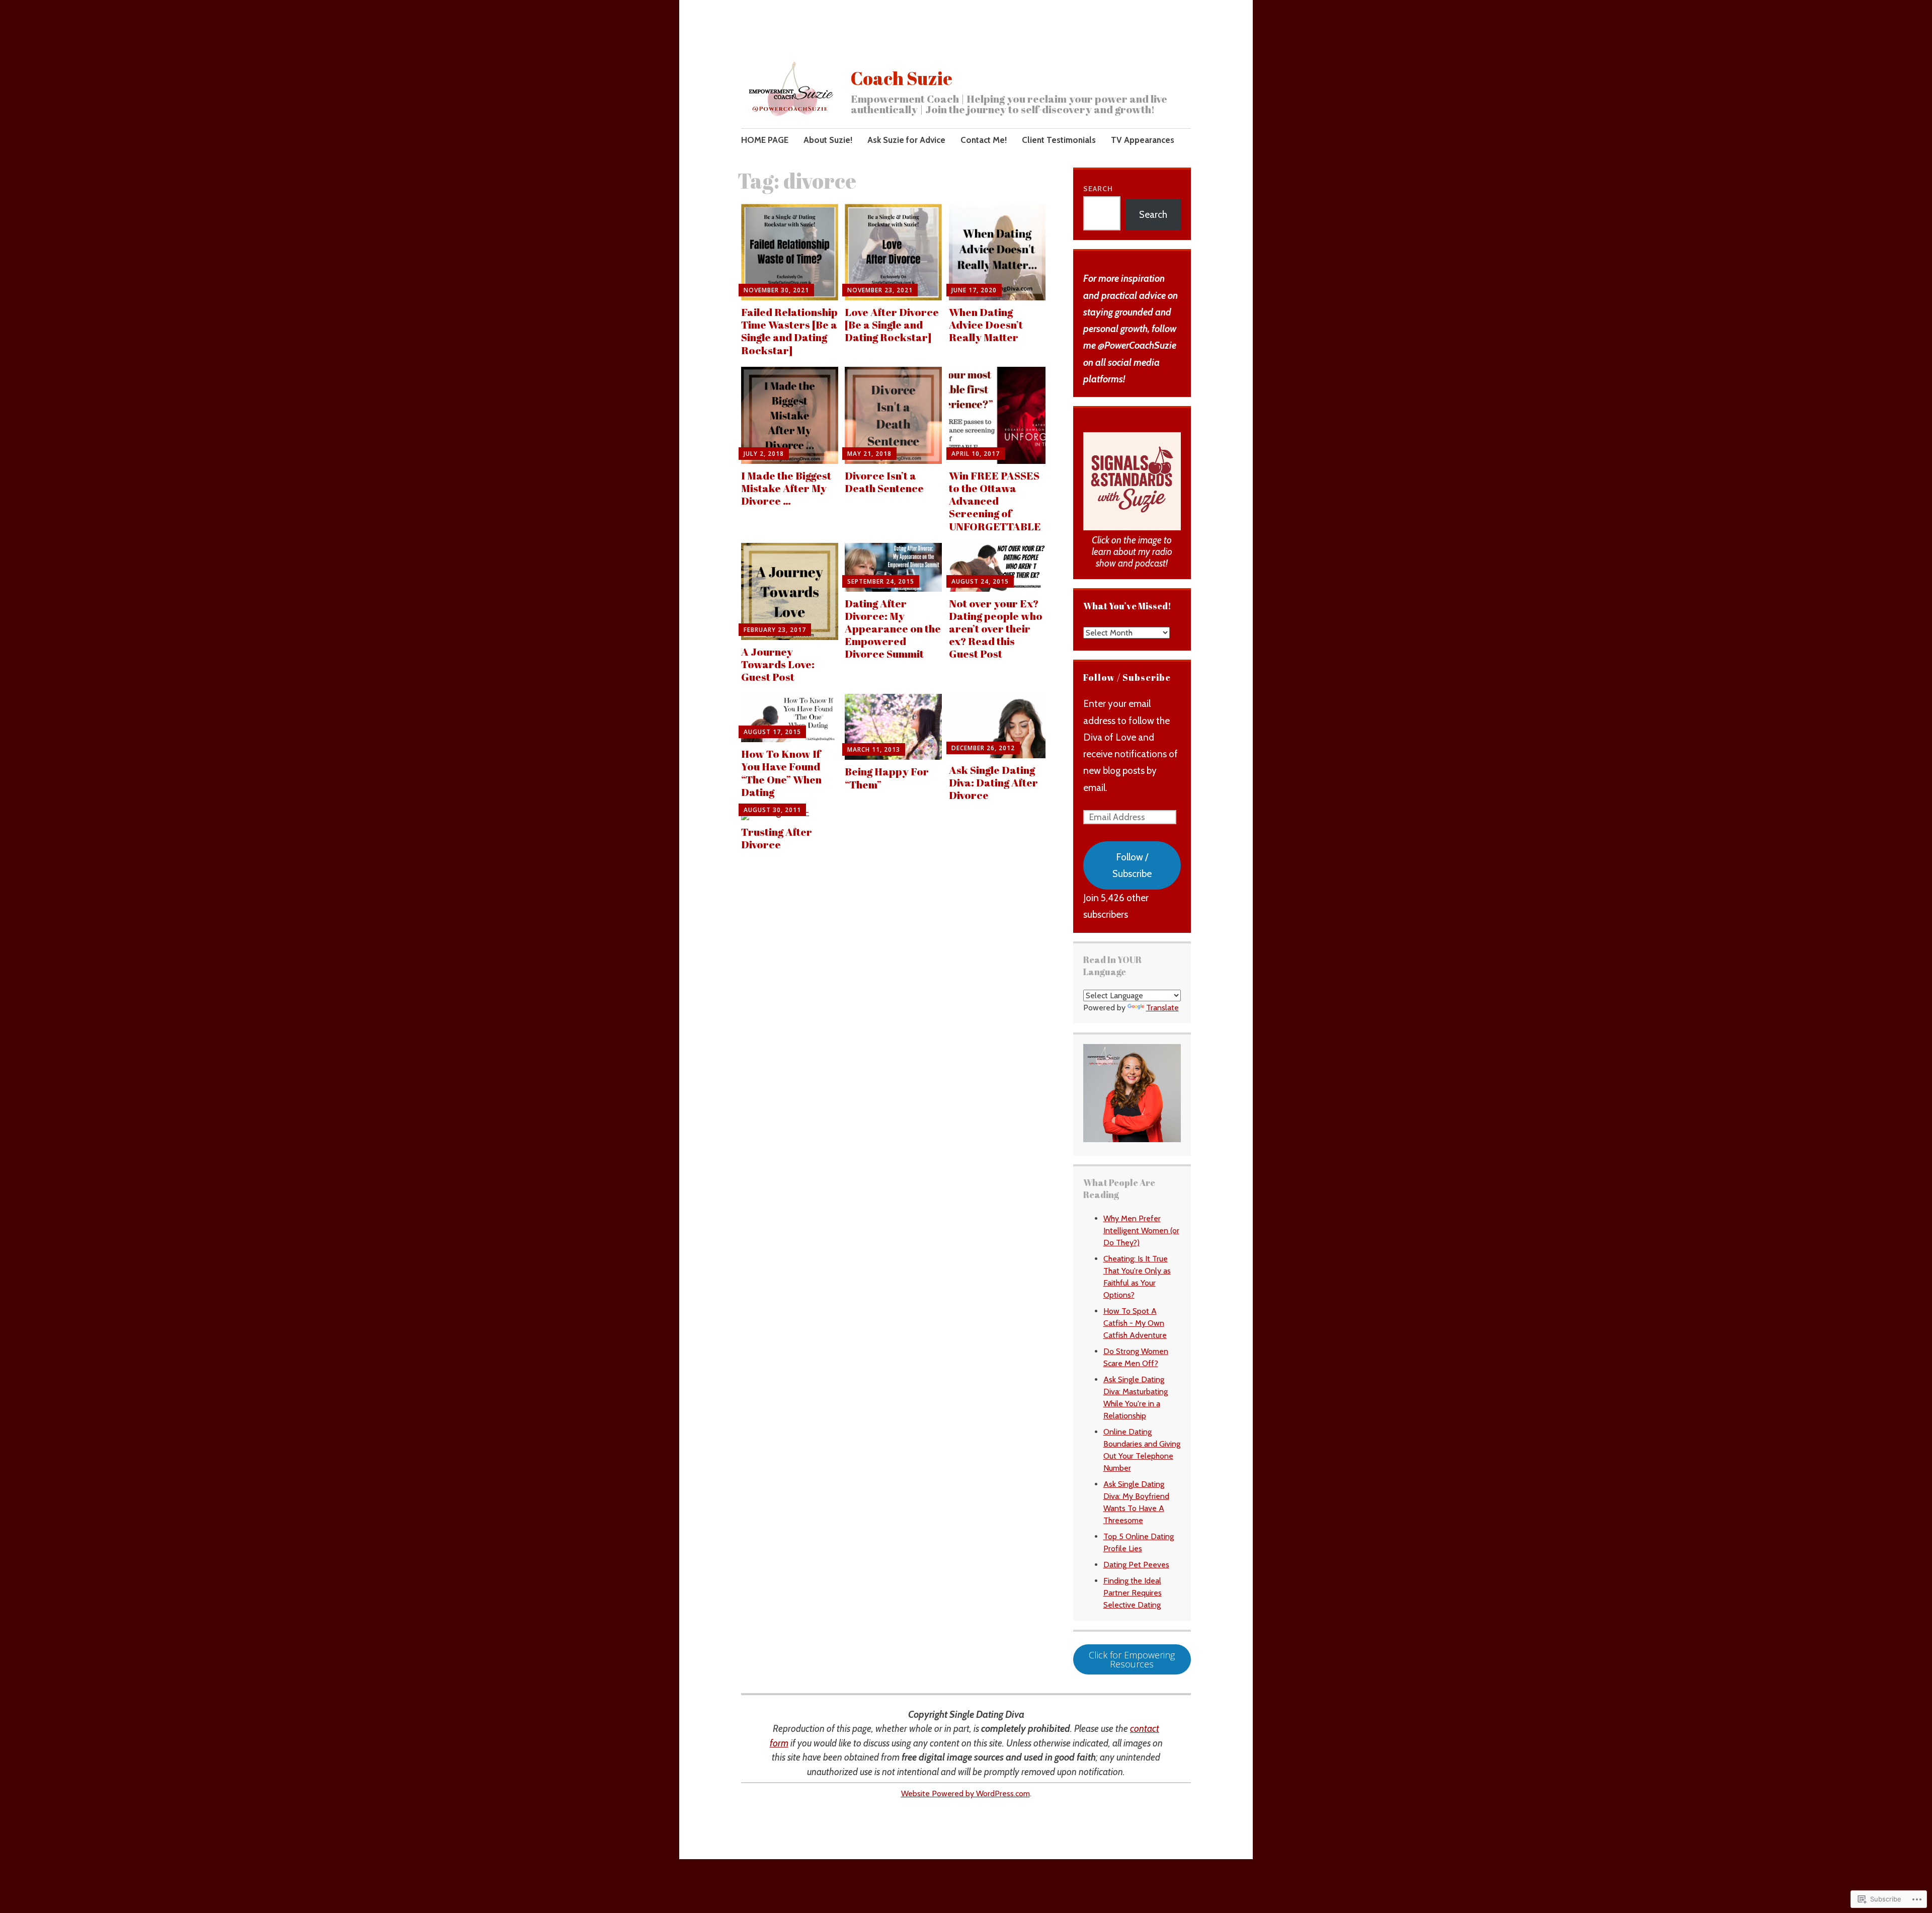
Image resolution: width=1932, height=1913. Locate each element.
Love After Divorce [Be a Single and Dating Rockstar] (892, 325)
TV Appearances (1143, 140)
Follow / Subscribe (1127, 677)
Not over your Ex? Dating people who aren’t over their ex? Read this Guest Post (996, 629)
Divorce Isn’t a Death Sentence (884, 482)
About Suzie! (828, 140)
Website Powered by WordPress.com (965, 1794)
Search (1098, 189)
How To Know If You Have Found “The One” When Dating (781, 773)
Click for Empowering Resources (1132, 1659)
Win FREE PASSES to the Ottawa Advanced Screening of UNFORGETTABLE (995, 501)
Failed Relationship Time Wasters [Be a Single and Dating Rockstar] (789, 331)
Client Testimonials (1059, 140)
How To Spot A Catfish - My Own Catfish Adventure (1135, 1323)
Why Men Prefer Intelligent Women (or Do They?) (1141, 1230)
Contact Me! (984, 140)
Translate (1162, 1008)
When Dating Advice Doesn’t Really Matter (986, 325)
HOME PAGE (765, 140)
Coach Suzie (902, 78)
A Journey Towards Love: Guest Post (778, 664)
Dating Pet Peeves (1136, 1565)
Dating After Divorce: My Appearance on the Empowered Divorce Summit (893, 629)
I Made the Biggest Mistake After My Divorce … (786, 488)
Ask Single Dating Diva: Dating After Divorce (993, 782)
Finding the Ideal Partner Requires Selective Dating (1133, 1593)
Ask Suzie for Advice (906, 140)
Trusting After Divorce (777, 838)
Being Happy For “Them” (887, 778)
